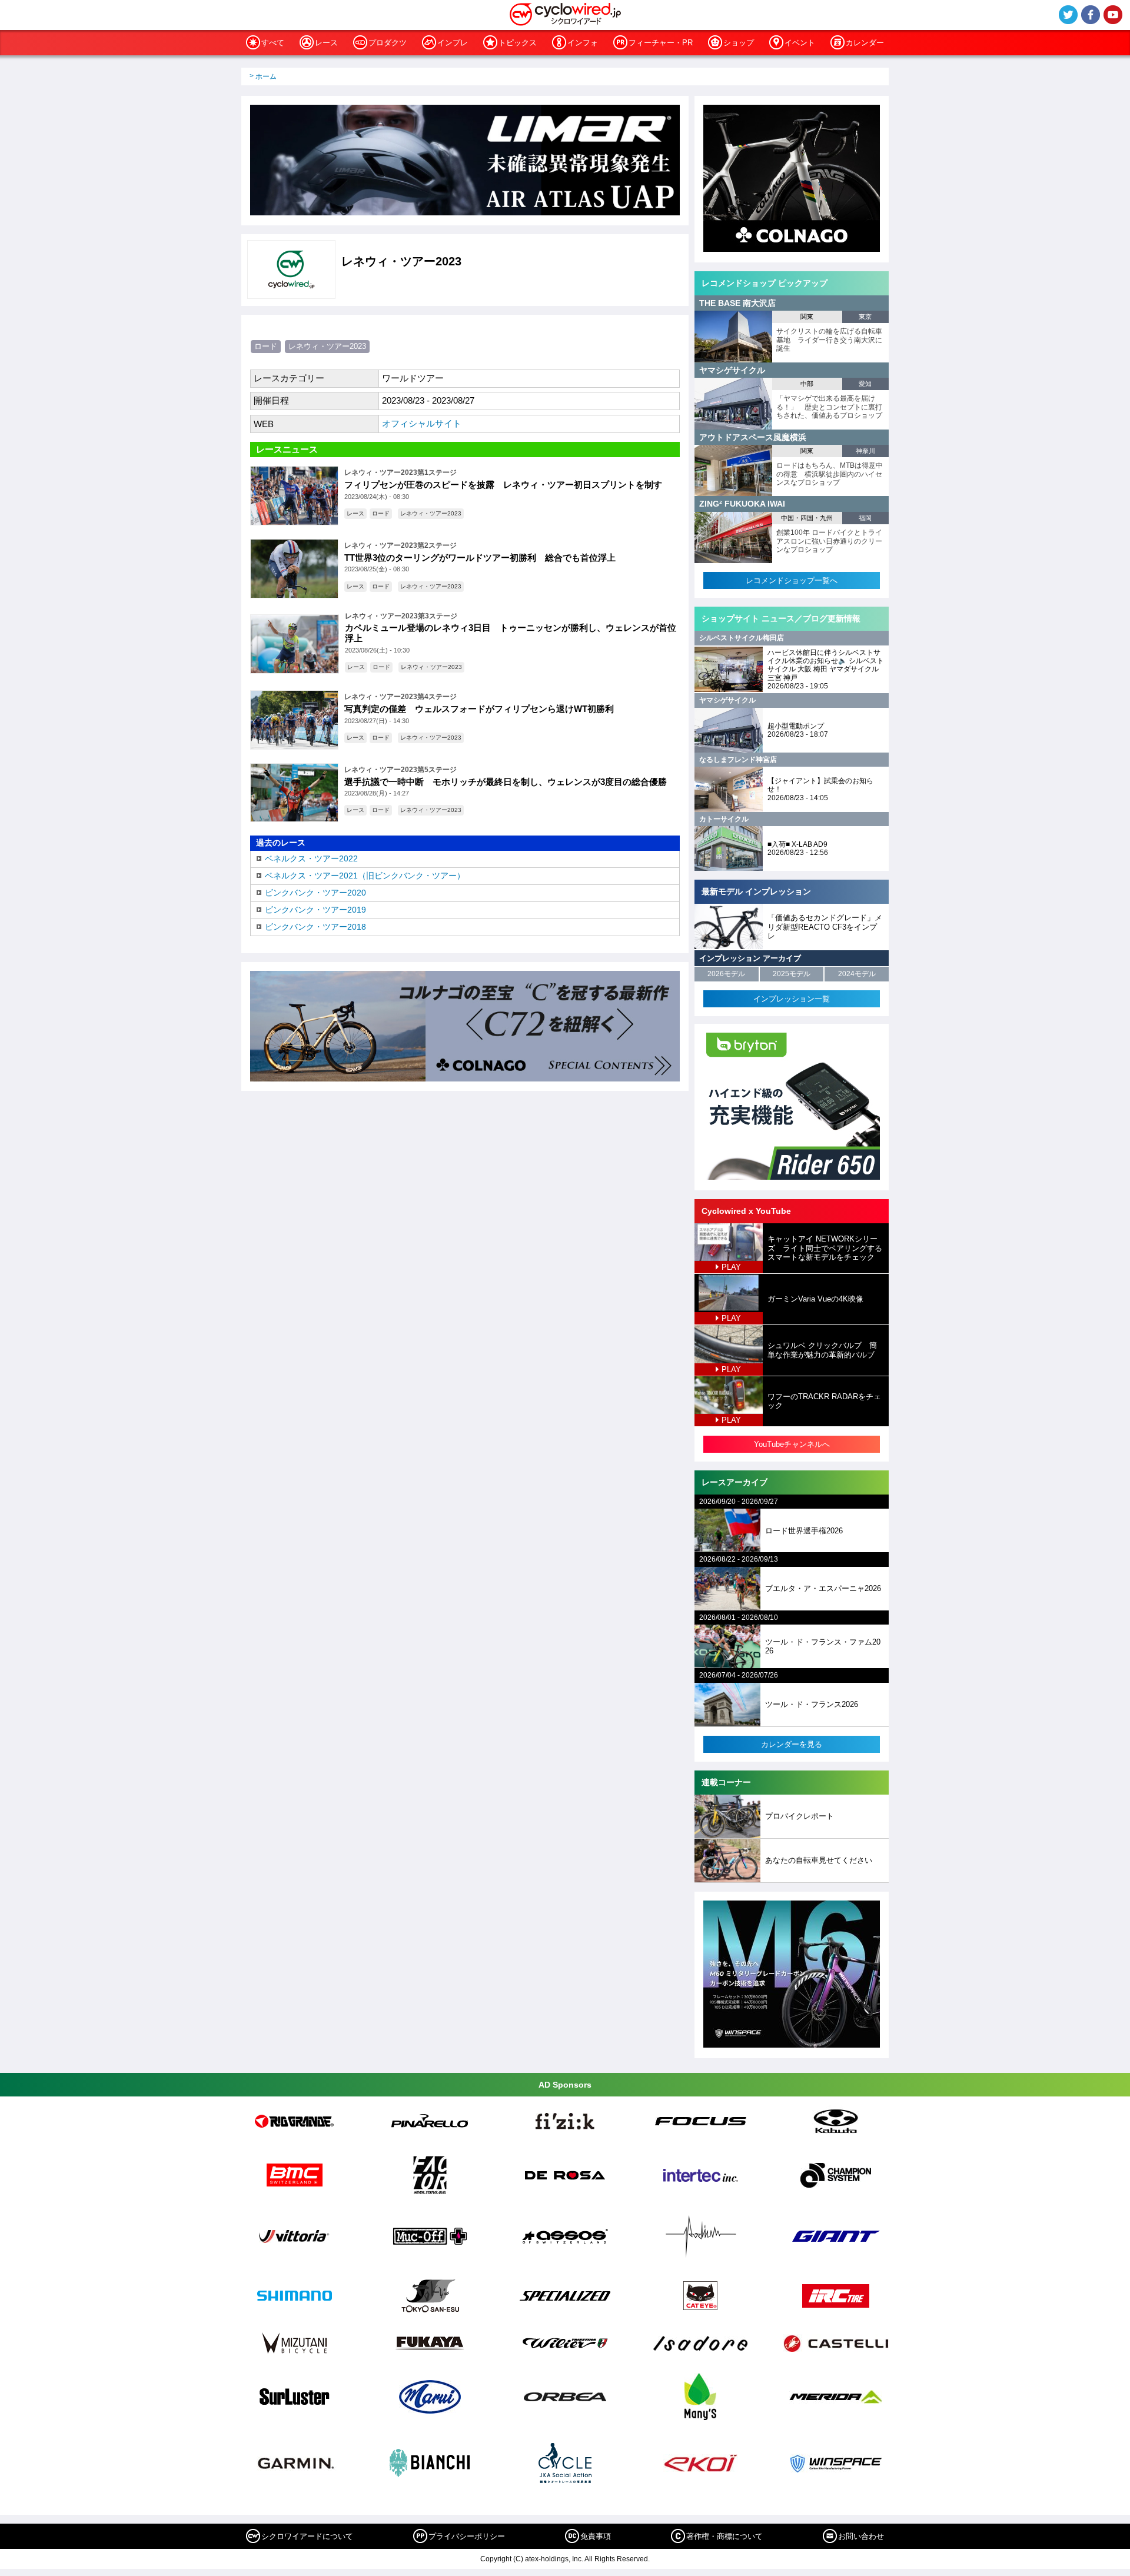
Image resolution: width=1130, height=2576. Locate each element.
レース (326, 43)
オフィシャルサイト (422, 423)
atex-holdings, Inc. (554, 2559)
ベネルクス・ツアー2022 (311, 858)
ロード (266, 346)
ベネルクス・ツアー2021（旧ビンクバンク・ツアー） (365, 876)
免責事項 (596, 2536)
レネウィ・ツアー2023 (327, 346)
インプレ (453, 43)
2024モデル (857, 974)
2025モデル (792, 974)
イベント (800, 43)
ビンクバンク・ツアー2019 (315, 910)
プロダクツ (388, 43)
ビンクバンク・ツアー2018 (315, 927)
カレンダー (865, 43)
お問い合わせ (861, 2536)
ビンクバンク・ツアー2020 (315, 893)
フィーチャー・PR (661, 43)
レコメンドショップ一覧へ (792, 580)
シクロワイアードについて (307, 2536)
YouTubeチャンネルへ (792, 1444)
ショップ (739, 43)
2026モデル (726, 974)
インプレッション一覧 (792, 999)
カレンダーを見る (792, 1744)
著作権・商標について (724, 2536)
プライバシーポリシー (467, 2536)
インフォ (583, 43)
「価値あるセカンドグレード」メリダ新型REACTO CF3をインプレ (825, 927)
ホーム (266, 76)
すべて (273, 43)
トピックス (518, 43)
